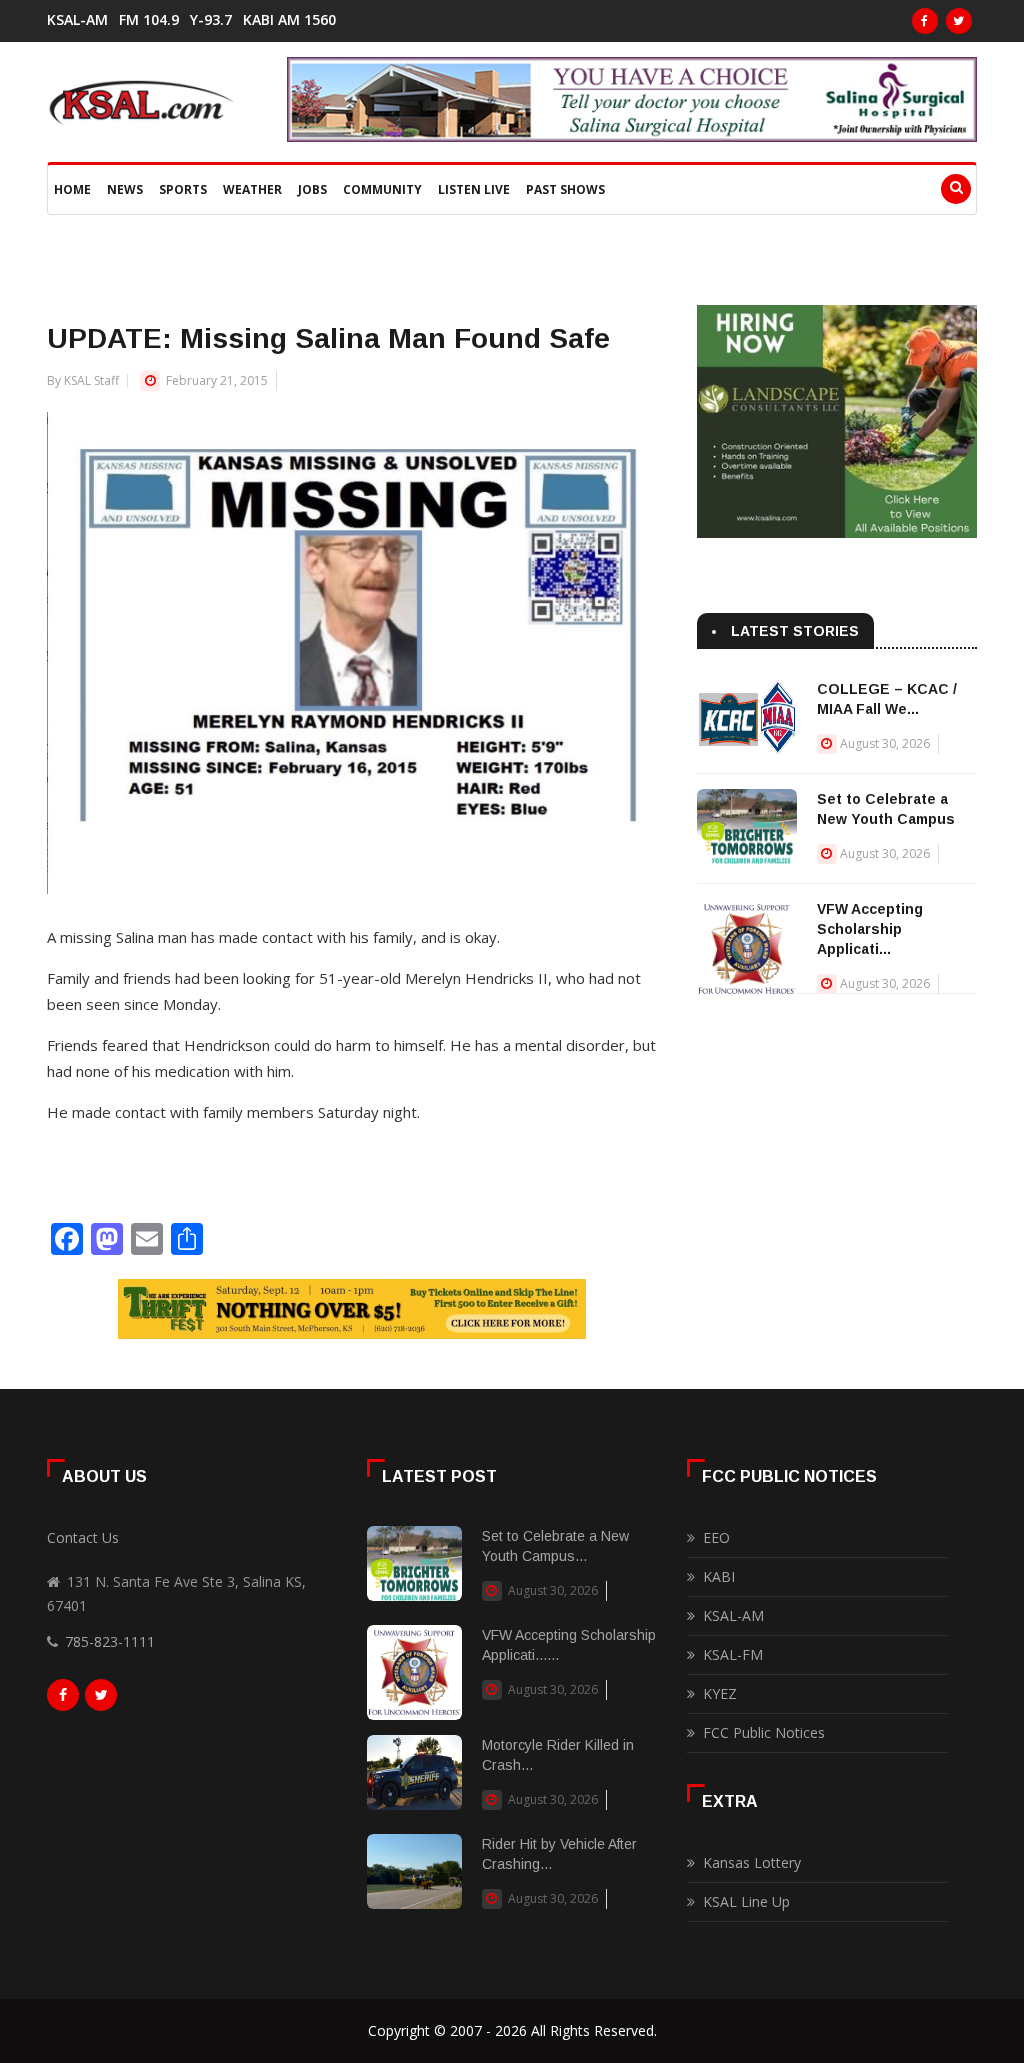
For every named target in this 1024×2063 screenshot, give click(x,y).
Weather (252, 189)
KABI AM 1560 (289, 20)
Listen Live (474, 189)
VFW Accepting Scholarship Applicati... (870, 929)
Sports (183, 189)
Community (382, 189)
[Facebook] (925, 21)
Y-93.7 (211, 20)
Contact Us (83, 1537)
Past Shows (565, 189)
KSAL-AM (77, 20)
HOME (72, 189)
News (125, 189)
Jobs (312, 189)
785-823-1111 (110, 1641)
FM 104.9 (149, 20)
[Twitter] (959, 21)
